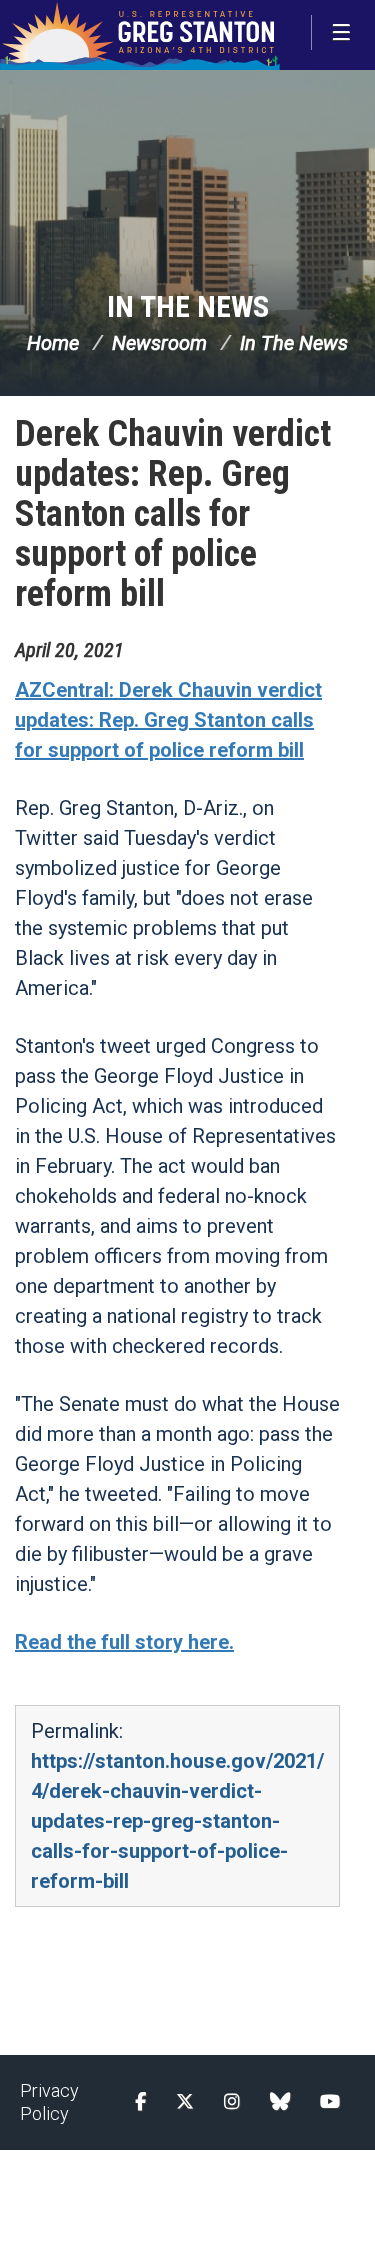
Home (53, 343)
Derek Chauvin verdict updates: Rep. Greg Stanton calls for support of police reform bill (173, 514)
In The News (188, 306)
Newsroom (159, 343)
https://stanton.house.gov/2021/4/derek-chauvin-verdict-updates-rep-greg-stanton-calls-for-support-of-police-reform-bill (177, 1821)
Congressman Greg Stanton (140, 35)
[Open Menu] (343, 32)
